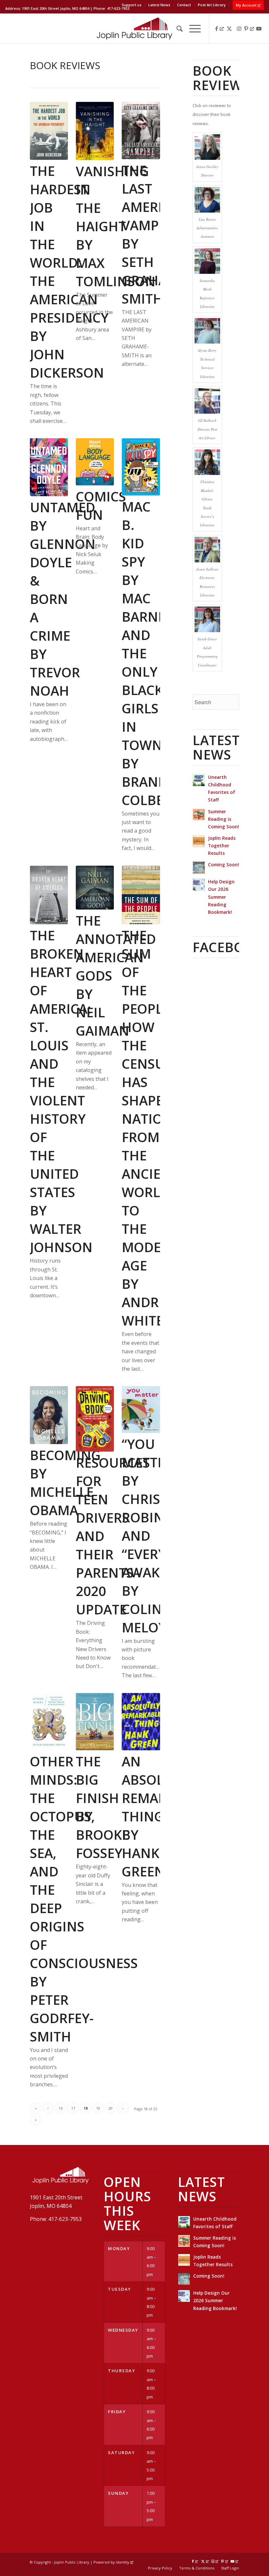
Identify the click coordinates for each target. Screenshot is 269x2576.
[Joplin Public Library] (134, 28)
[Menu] (192, 28)
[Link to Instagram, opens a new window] (239, 28)
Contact (184, 5)
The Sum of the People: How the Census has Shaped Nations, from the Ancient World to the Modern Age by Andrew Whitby (153, 1128)
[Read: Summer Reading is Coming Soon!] (199, 815)
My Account (246, 5)
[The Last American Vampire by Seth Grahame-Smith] (141, 131)
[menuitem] (132, 5)
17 (73, 2108)
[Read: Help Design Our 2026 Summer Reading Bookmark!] (199, 885)
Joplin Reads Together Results (222, 846)
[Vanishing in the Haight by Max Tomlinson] (95, 131)
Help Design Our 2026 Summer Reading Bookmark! (221, 897)
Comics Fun (101, 506)
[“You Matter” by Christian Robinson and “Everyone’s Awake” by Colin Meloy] (141, 1409)
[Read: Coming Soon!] (199, 868)
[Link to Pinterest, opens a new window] (249, 28)
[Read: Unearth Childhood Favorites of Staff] (199, 780)
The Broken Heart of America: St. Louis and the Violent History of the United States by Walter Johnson (61, 1091)
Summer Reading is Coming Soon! (224, 819)
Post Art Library (212, 5)
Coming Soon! (224, 865)
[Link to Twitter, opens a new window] (229, 28)
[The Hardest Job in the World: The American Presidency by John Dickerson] (49, 131)
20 (111, 2108)
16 (61, 2108)
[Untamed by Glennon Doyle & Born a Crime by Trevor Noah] (49, 467)
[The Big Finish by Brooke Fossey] (95, 1722)
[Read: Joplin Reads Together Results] (199, 841)
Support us (132, 5)
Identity (123, 2562)
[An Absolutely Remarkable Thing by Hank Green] (141, 1722)
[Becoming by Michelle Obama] (49, 1415)
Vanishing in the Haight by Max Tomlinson (116, 226)
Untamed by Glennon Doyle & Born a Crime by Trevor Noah (63, 599)
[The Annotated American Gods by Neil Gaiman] (95, 888)
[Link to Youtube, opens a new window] (259, 28)
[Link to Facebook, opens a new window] (219, 28)
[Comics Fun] (95, 462)
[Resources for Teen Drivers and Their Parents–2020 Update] (95, 1419)
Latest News (159, 5)
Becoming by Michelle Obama (65, 1483)
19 (98, 2108)
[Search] (176, 28)
